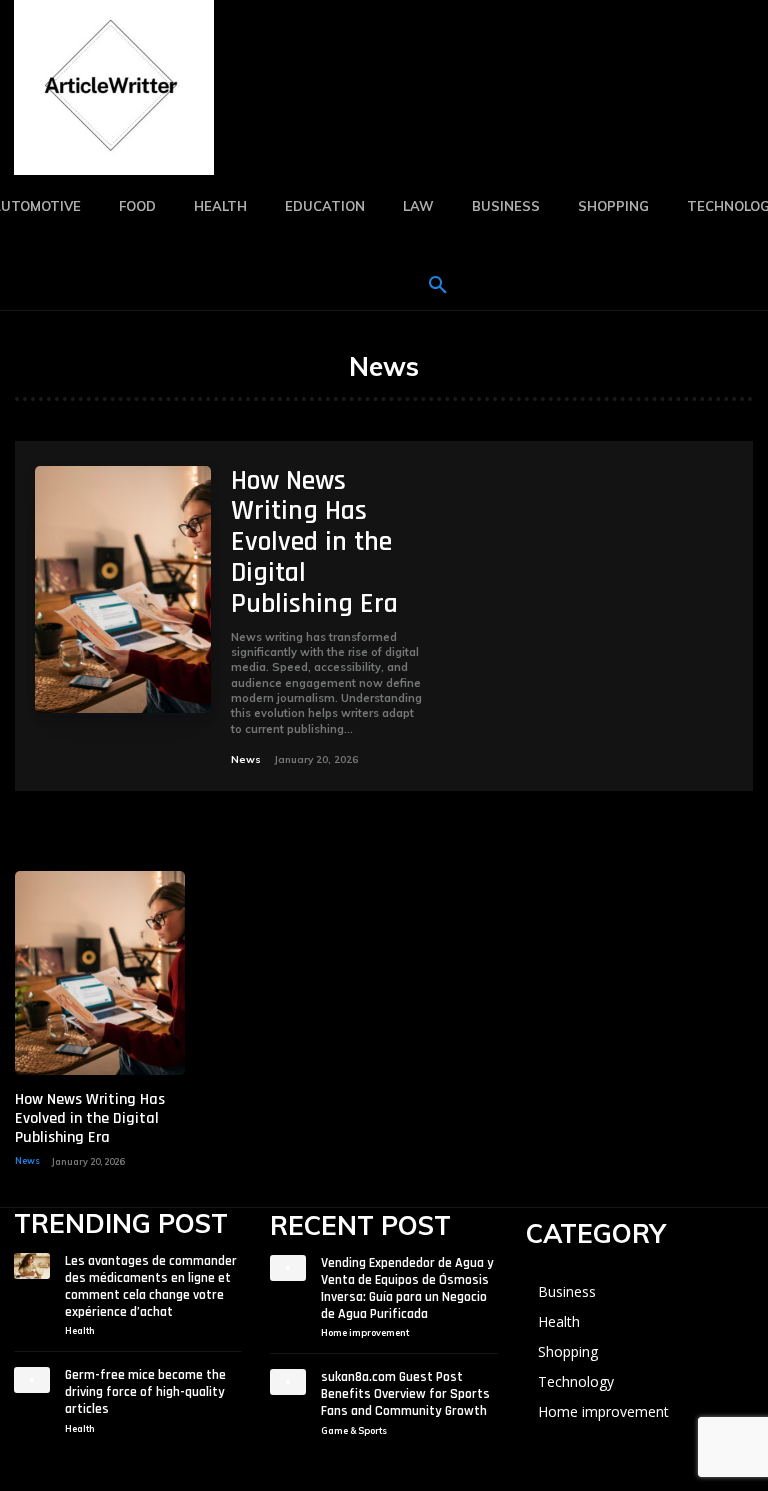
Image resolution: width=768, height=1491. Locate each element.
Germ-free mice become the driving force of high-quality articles (145, 1392)
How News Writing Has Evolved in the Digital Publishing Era (314, 542)
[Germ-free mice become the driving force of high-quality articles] (32, 1380)
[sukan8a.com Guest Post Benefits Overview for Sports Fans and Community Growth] (288, 1382)
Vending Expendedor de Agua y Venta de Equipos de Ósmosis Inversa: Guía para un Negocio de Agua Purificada (407, 1288)
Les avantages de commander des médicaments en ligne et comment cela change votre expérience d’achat (151, 1286)
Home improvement (365, 1332)
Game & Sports (354, 1430)
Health (80, 1330)
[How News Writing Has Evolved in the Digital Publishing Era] (123, 589)
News (246, 759)
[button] (438, 286)
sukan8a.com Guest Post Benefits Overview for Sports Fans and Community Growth (405, 1394)
